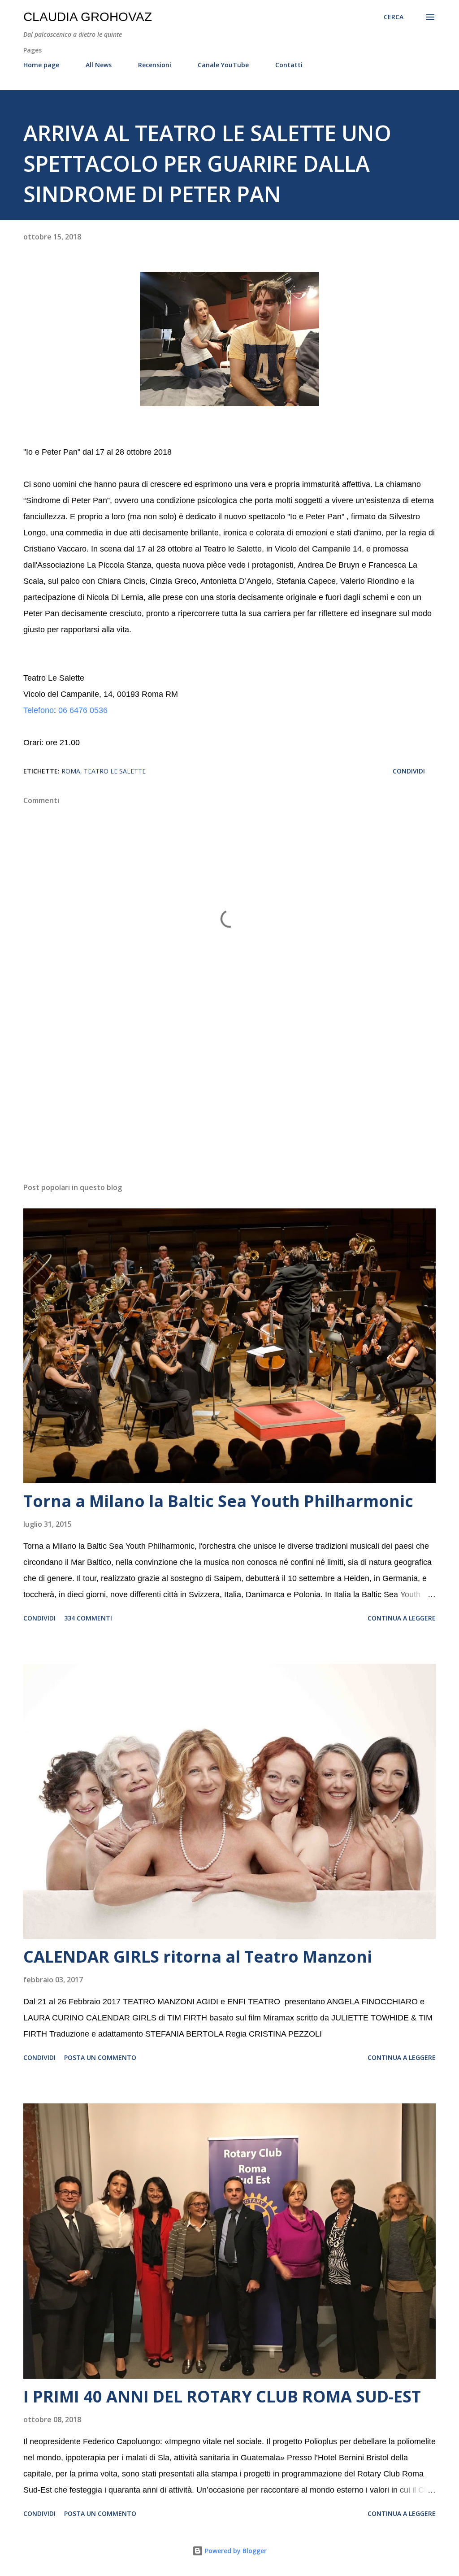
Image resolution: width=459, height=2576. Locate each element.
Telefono (39, 710)
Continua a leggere (402, 1618)
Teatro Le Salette (115, 771)
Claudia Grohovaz (88, 17)
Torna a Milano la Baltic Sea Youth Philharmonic (218, 1501)
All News (99, 65)
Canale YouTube (223, 65)
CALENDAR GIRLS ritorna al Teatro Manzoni (198, 1957)
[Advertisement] (229, 1105)
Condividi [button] (409, 771)
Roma (71, 771)
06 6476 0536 (83, 710)
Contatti (289, 65)
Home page (41, 65)
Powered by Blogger (235, 2551)
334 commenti (88, 1618)
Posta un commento (100, 2057)
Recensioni (155, 65)
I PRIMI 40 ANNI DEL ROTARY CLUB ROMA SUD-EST (222, 2396)
